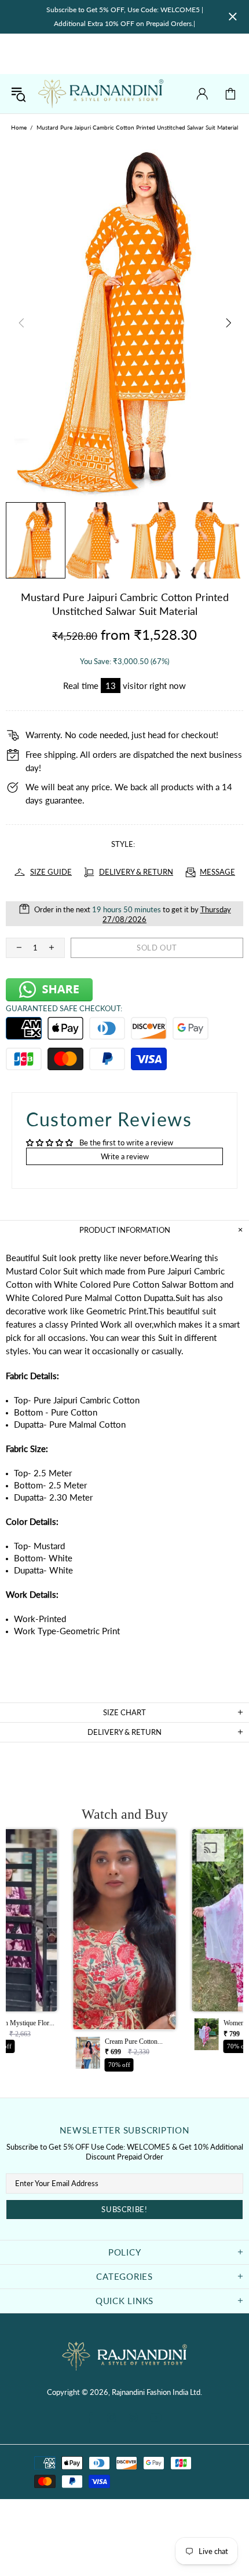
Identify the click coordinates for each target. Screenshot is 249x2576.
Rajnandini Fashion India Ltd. (101, 94)
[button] (124, 1954)
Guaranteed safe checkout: (64, 1008)
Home (19, 127)
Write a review (125, 1156)
